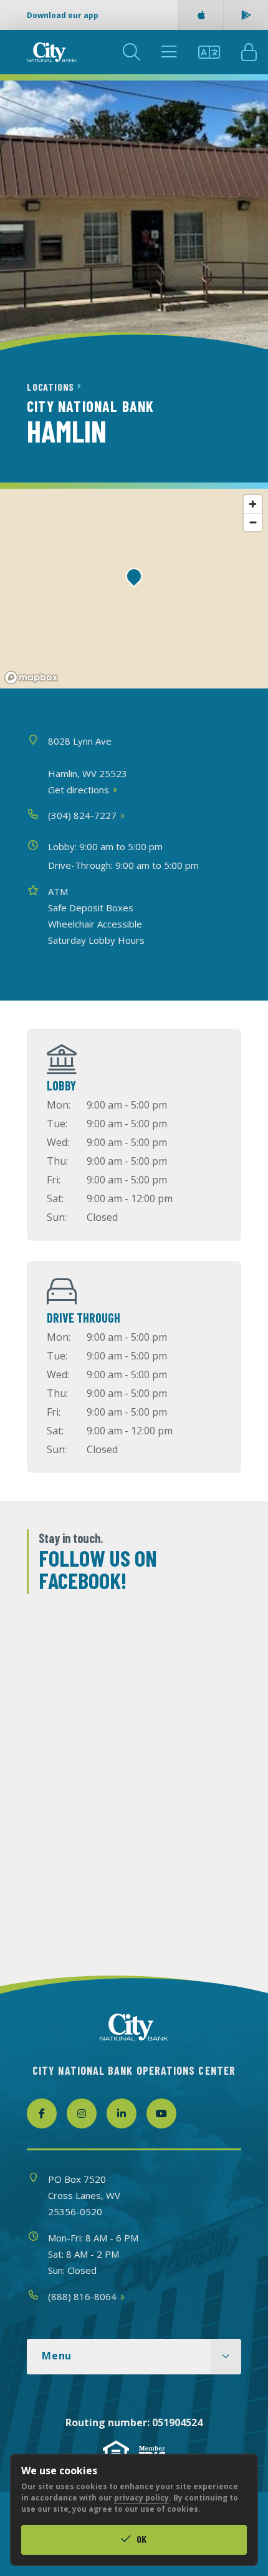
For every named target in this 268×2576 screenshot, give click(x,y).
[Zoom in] (253, 504)
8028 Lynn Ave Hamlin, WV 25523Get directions (88, 765)
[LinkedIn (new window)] (122, 2113)
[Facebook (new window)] (42, 2113)
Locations (52, 387)
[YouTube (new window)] (161, 2113)
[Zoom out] (253, 522)
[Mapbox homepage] (31, 678)
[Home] (52, 52)
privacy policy (141, 2498)
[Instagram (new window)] (82, 2113)
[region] (134, 589)
